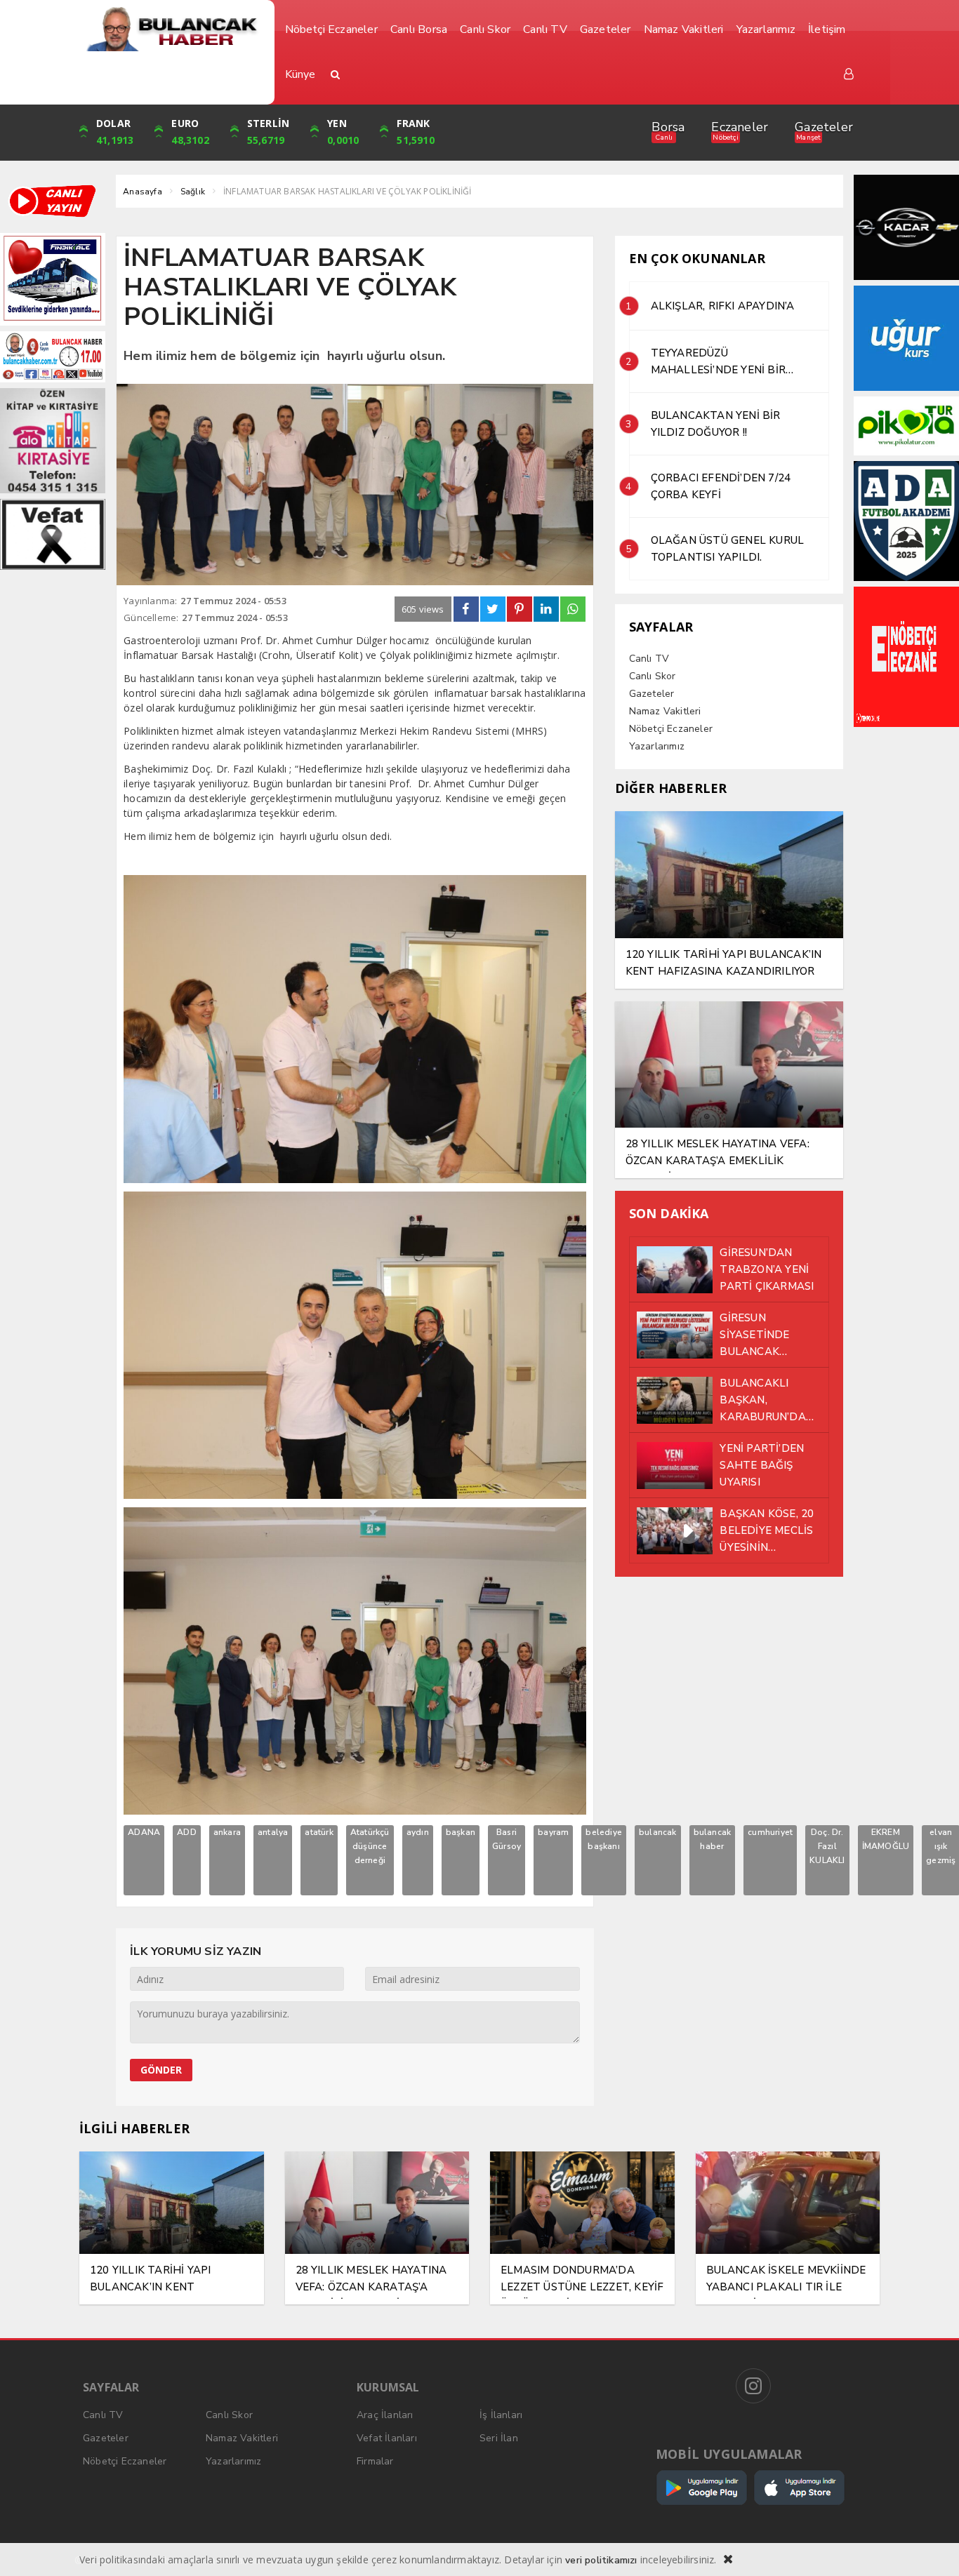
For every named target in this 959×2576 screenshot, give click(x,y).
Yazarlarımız (657, 746)
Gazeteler (824, 127)
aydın (418, 1832)
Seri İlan (499, 2438)
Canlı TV (649, 659)
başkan (461, 1832)
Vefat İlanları (387, 2438)
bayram (553, 1832)
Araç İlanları (385, 2415)
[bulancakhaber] (172, 29)
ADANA (144, 1832)
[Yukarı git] (931, 2548)
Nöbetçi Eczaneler (671, 729)
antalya (273, 1832)
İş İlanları (501, 2415)
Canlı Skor (653, 676)
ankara (227, 1832)
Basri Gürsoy (507, 1839)
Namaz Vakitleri (665, 711)
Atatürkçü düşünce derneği (370, 1846)
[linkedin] (546, 609)
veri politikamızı (601, 2560)
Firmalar (375, 2461)
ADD (187, 1832)
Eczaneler (740, 127)
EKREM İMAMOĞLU (886, 1839)
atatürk (319, 1832)
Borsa (668, 127)
